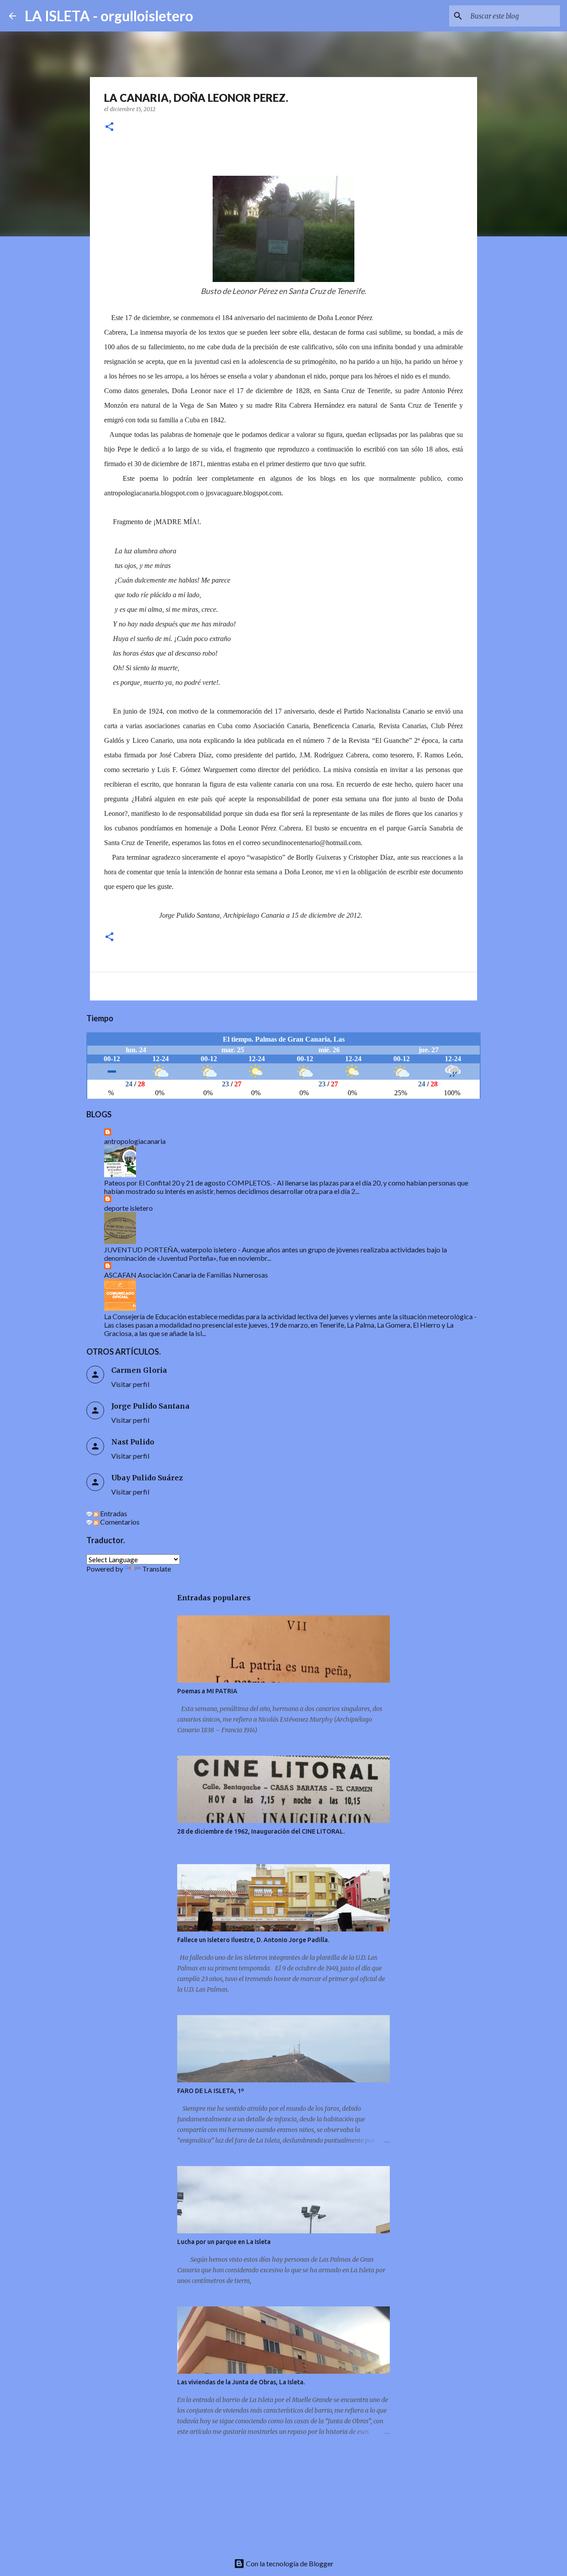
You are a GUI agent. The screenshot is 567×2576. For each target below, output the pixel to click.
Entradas (113, 1513)
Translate (157, 1569)
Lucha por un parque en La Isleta (224, 2242)
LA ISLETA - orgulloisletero (109, 16)
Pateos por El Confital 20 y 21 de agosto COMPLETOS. (188, 1183)
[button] (109, 127)
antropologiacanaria (135, 1141)
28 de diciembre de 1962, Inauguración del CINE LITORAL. (261, 1831)
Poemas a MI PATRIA (207, 1691)
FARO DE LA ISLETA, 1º (211, 2091)
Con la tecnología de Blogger (289, 2563)
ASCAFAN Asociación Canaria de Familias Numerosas (186, 1275)
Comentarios (119, 1522)
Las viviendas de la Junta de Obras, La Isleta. (241, 2382)
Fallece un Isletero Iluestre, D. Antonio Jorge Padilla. (253, 1940)
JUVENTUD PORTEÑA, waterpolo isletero (170, 1249)
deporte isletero (128, 1208)
